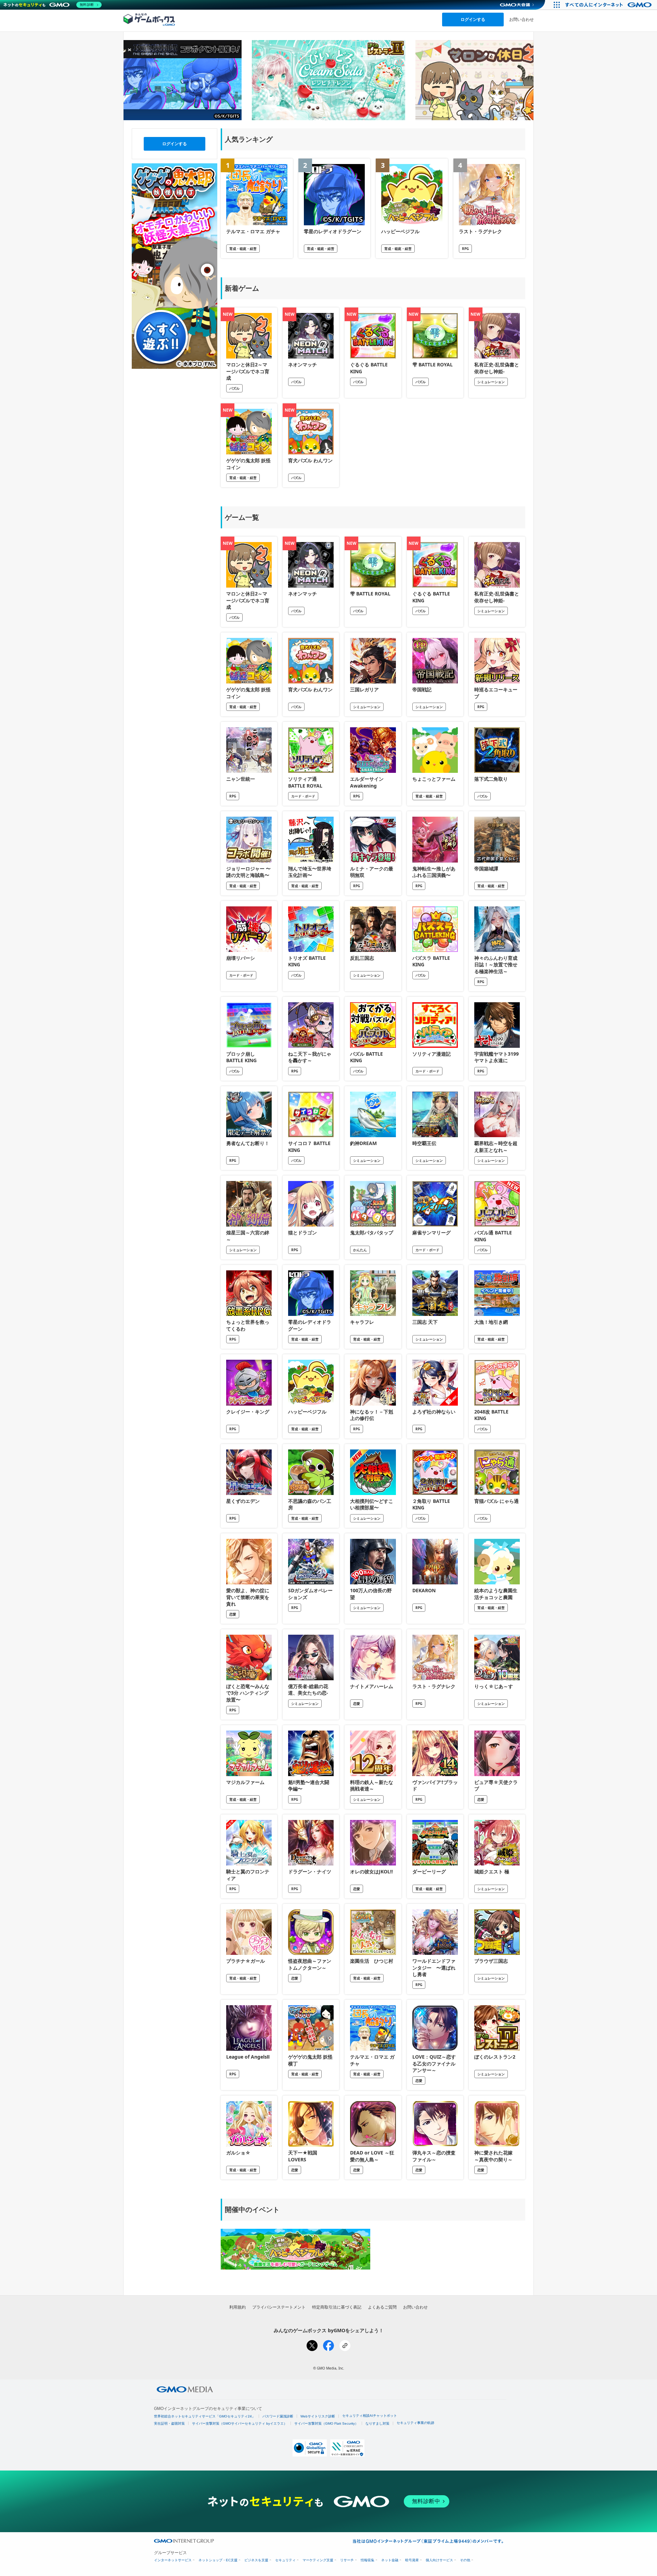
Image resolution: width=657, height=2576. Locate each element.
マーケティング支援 (318, 2560)
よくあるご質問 (382, 2307)
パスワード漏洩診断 (278, 2416)
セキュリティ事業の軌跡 (415, 2423)
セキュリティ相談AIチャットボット (370, 2416)
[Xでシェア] (312, 2346)
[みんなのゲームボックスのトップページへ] (149, 19)
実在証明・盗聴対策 (169, 2423)
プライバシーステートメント (279, 2307)
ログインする (473, 19)
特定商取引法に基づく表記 (337, 2307)
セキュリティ (285, 2560)
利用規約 (237, 2307)
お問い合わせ (521, 19)
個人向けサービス (439, 2560)
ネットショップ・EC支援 (218, 2560)
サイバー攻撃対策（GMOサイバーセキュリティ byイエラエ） (240, 2423)
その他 (465, 2560)
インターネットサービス (173, 2560)
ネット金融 (390, 2560)
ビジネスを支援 (256, 2560)
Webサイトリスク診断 (318, 2416)
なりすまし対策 (377, 2423)
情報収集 (368, 2560)
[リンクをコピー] (345, 2346)
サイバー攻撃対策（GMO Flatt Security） (326, 2423)
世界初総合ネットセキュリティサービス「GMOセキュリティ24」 (205, 2416)
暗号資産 (412, 2560)
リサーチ (347, 2560)
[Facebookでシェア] (328, 2346)
